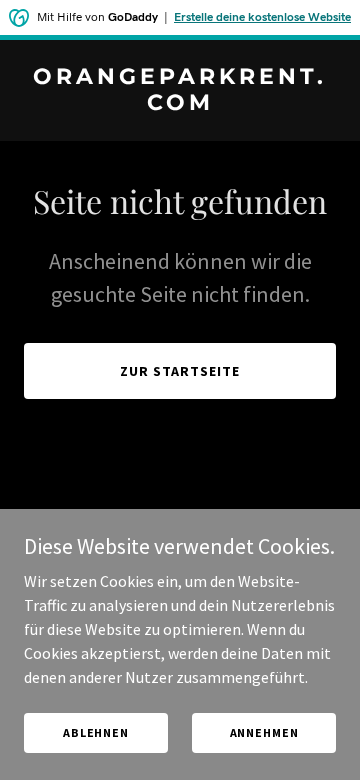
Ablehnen (96, 732)
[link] (180, 104)
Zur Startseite (180, 371)
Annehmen (264, 732)
